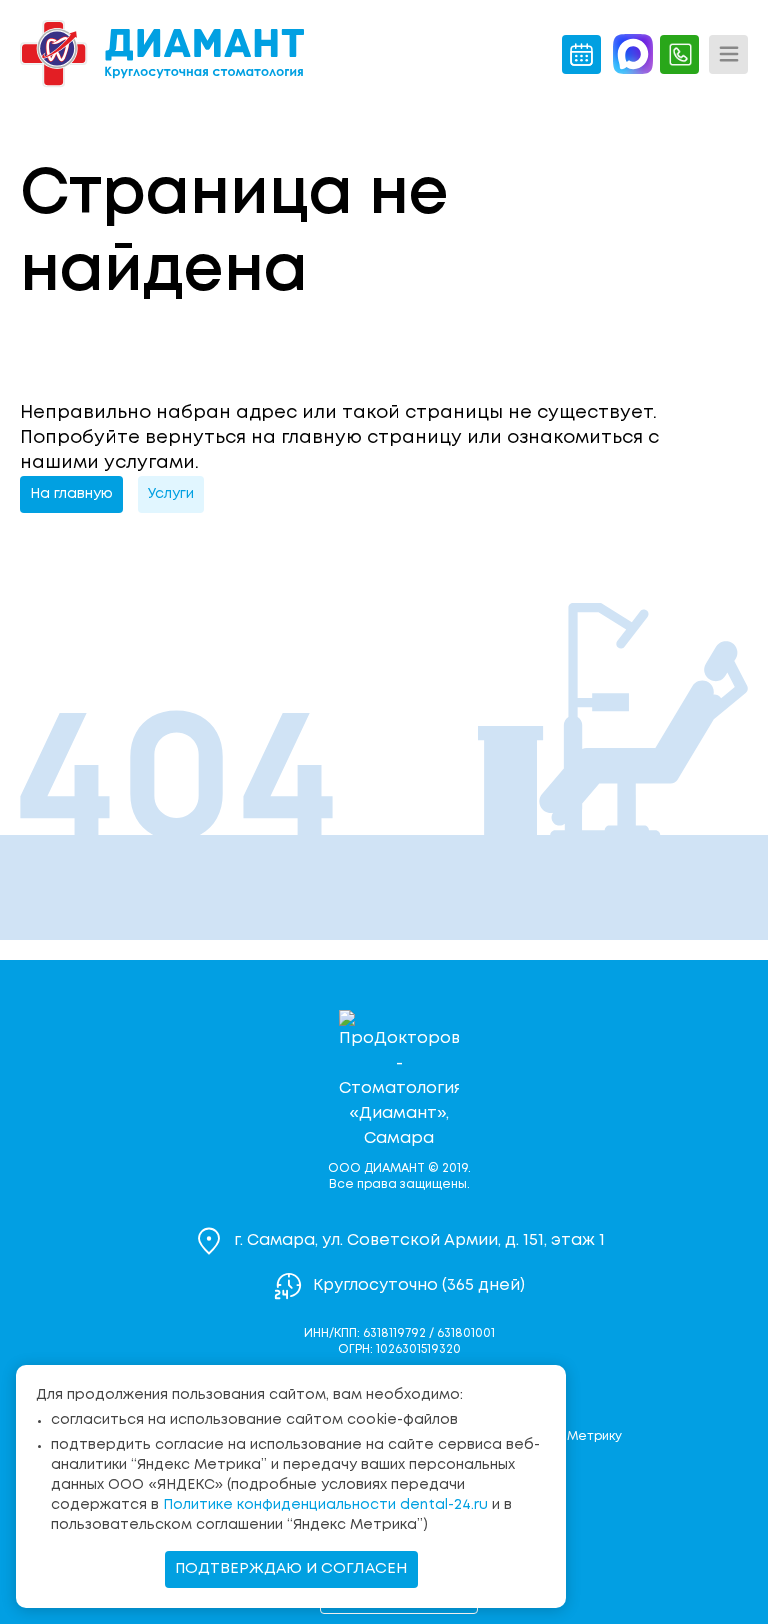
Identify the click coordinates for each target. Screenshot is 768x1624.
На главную (71, 494)
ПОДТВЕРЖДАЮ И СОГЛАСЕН (291, 1569)
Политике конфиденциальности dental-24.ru (325, 1505)
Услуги (171, 494)
